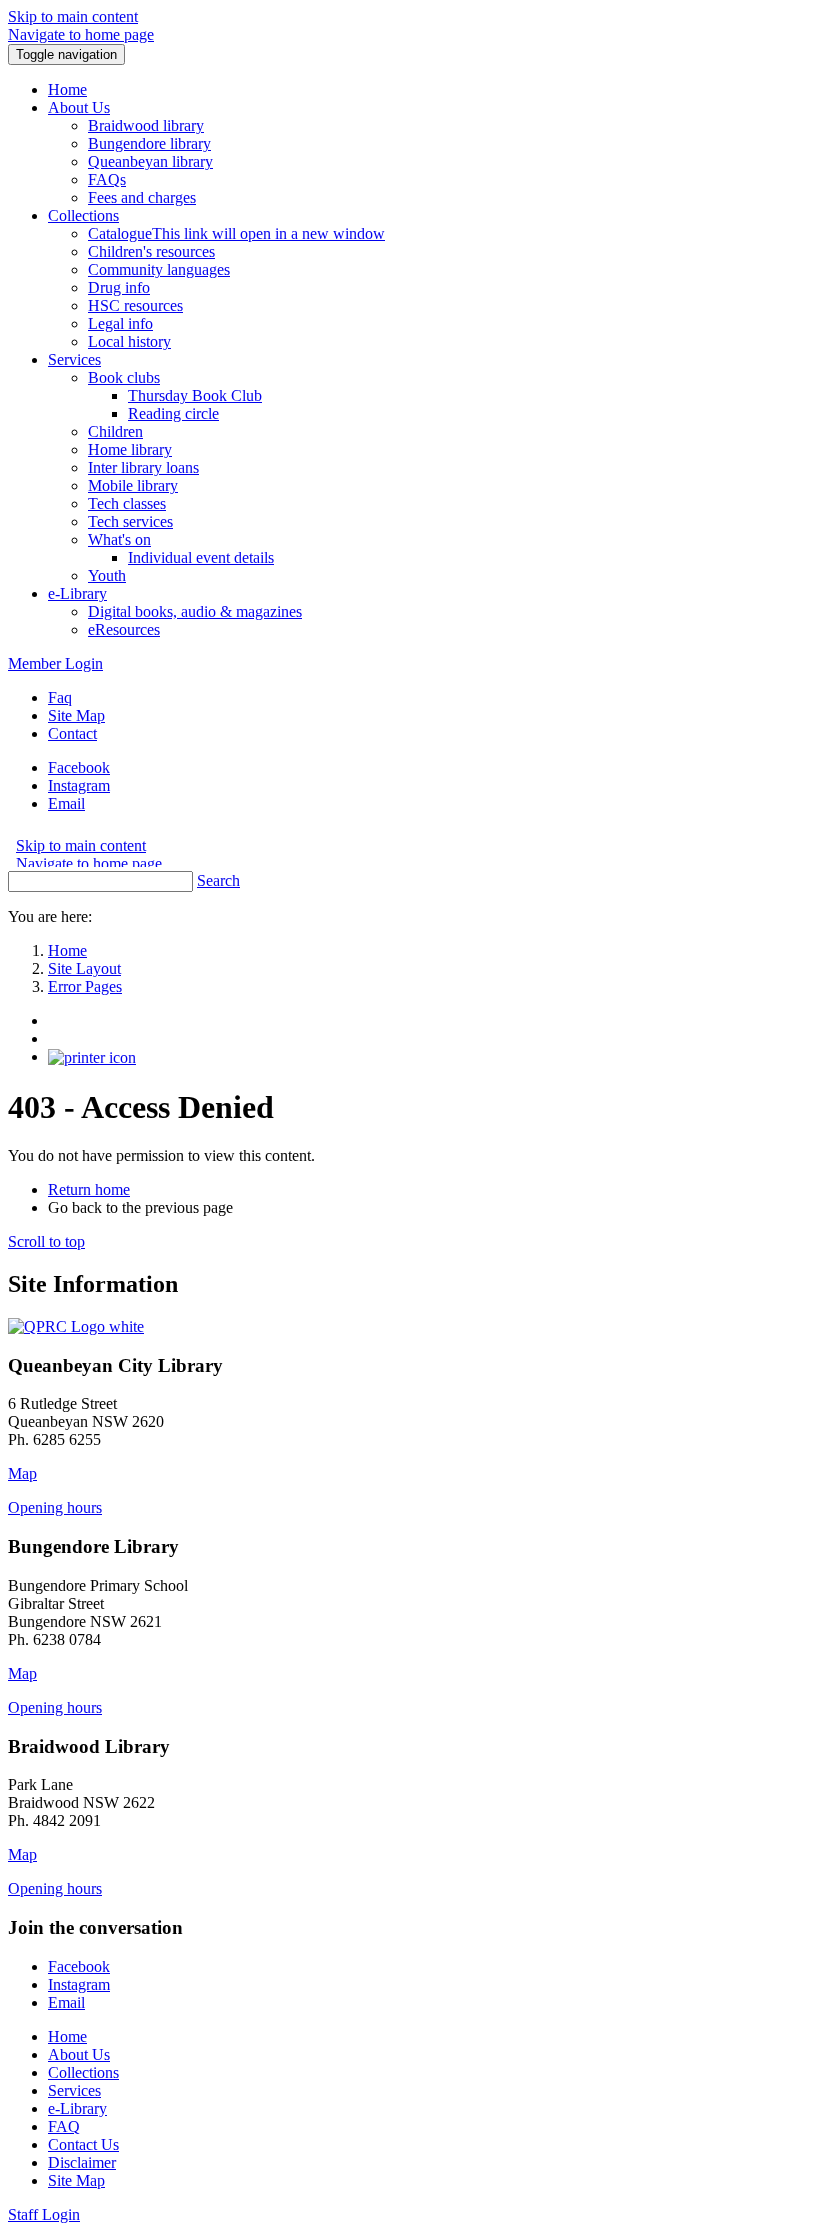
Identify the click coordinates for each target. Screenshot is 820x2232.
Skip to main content (73, 16)
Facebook (79, 767)
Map (22, 1473)
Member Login (55, 663)
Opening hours (55, 1507)
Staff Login (44, 2214)
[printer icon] (92, 1056)
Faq (60, 697)
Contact (72, 733)
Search (218, 880)
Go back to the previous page (140, 1207)
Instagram (79, 785)
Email (66, 803)
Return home (89, 1189)
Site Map (76, 715)
